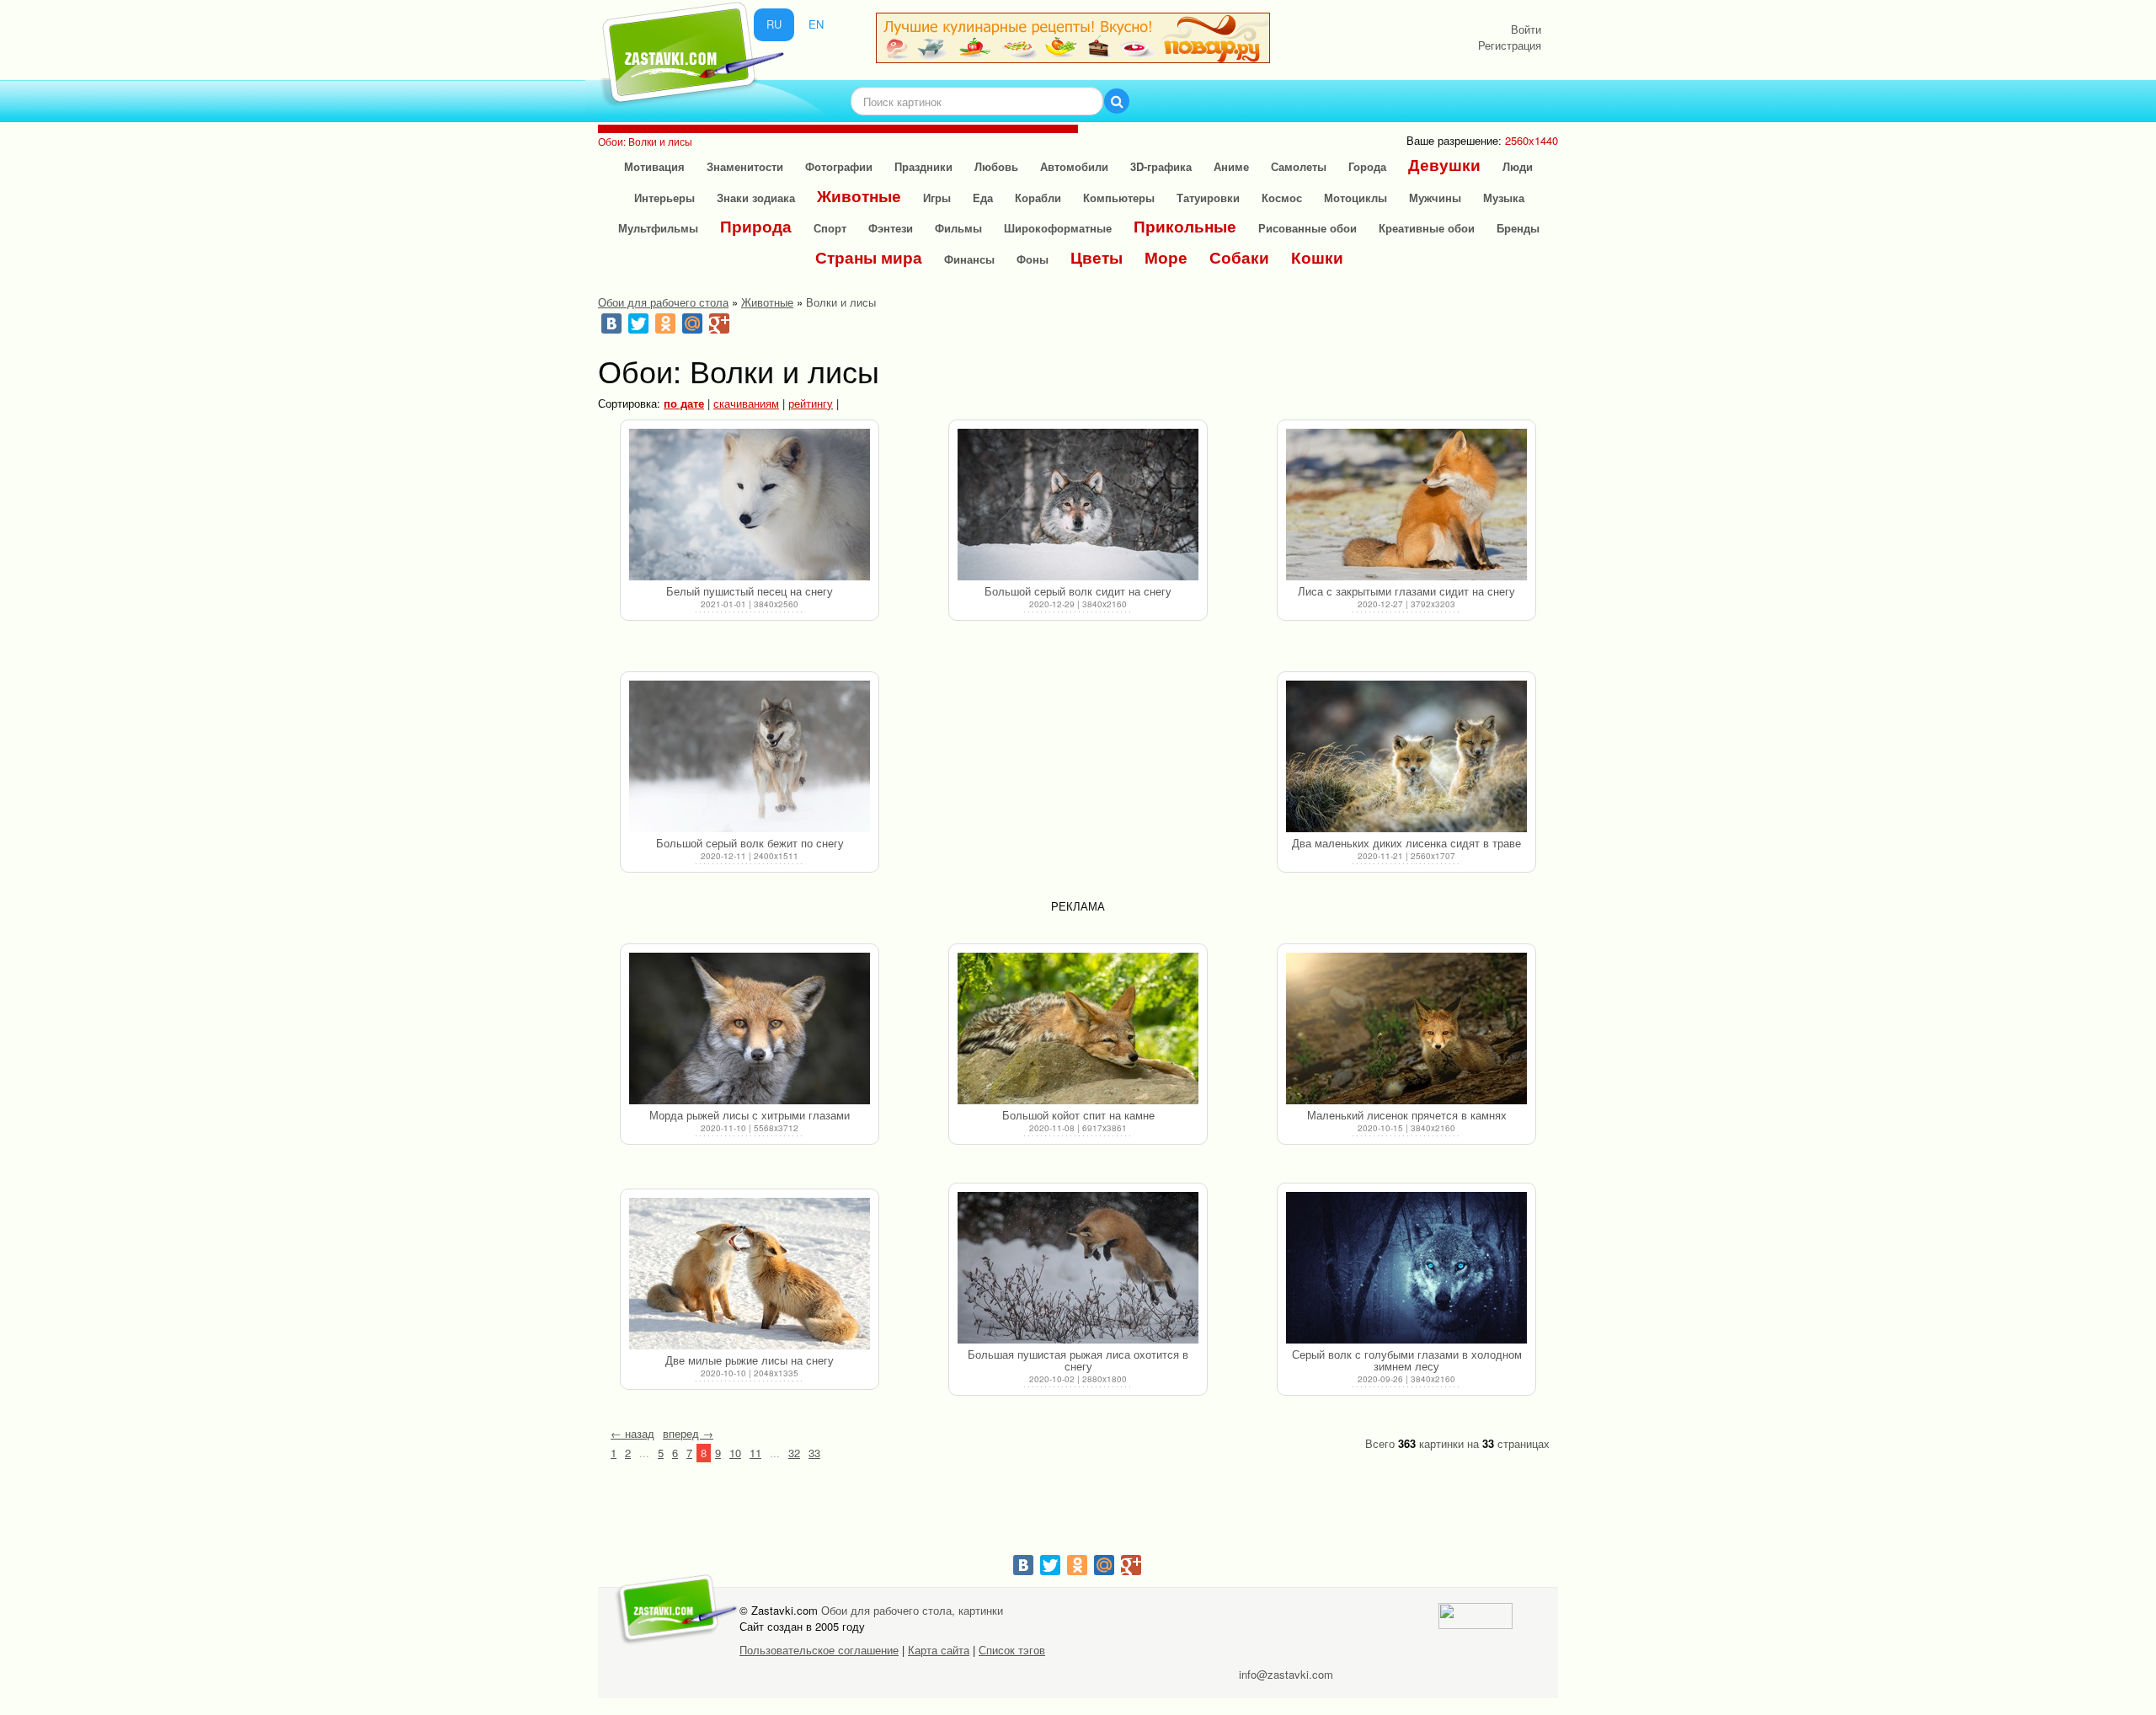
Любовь (996, 166)
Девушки (1444, 165)
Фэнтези (891, 228)
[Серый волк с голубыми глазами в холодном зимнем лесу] (1406, 1268)
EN (816, 24)
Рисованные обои (1307, 228)
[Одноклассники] (665, 323)
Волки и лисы (841, 302)
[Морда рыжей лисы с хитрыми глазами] (750, 1028)
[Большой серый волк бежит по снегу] (750, 756)
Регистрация (1510, 45)
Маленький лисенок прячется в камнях (1407, 1115)
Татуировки (1208, 198)
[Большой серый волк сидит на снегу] (1078, 505)
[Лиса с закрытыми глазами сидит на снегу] (1406, 505)
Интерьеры (664, 198)
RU (774, 24)
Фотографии (839, 166)
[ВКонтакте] (611, 323)
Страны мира (869, 257)
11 (755, 1453)
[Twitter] (638, 323)
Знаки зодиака (756, 198)
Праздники (923, 166)
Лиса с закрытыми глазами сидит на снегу (1406, 591)
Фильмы (958, 228)
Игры (937, 198)
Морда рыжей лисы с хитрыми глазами (750, 1115)
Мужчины (1435, 198)
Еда (983, 198)
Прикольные (1185, 226)
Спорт (830, 228)
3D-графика (1161, 166)
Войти (1526, 29)
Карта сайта (939, 1650)
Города (1367, 166)
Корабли (1038, 198)
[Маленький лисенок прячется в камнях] (1406, 1028)
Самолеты (1299, 166)
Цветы (1097, 257)
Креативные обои (1427, 228)
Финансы (969, 259)
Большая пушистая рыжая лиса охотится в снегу (1078, 1360)
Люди (1518, 166)
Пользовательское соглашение (819, 1650)
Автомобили (1074, 166)
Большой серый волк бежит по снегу (750, 843)
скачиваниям (746, 403)
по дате (684, 403)
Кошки (1317, 257)
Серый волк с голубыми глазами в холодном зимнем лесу (1407, 1360)
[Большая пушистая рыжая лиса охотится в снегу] (1078, 1268)
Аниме (1231, 166)
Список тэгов (1012, 1650)
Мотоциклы (1356, 198)
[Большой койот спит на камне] (1078, 1028)
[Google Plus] (719, 323)
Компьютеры (1119, 198)
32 (794, 1453)
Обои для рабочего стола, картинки (912, 1610)
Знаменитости (745, 166)
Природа (756, 226)
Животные (859, 196)
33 (814, 1453)
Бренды (1518, 228)
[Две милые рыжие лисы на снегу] (750, 1274)
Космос (1282, 198)
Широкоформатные (1058, 228)
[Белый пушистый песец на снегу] (750, 505)
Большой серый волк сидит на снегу (1078, 591)
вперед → (688, 1433)
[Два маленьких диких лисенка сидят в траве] (1406, 756)
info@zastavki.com (1286, 1674)
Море (1166, 257)
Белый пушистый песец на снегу (750, 591)
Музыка (1504, 198)
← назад (632, 1433)
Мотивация (654, 166)
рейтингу (811, 403)
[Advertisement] (1078, 777)
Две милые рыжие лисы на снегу (750, 1360)
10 (735, 1453)
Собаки (1239, 257)
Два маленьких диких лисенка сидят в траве (1406, 843)
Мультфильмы (658, 228)
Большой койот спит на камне (1078, 1115)
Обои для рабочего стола (663, 302)
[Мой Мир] (692, 323)
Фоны (1033, 259)
